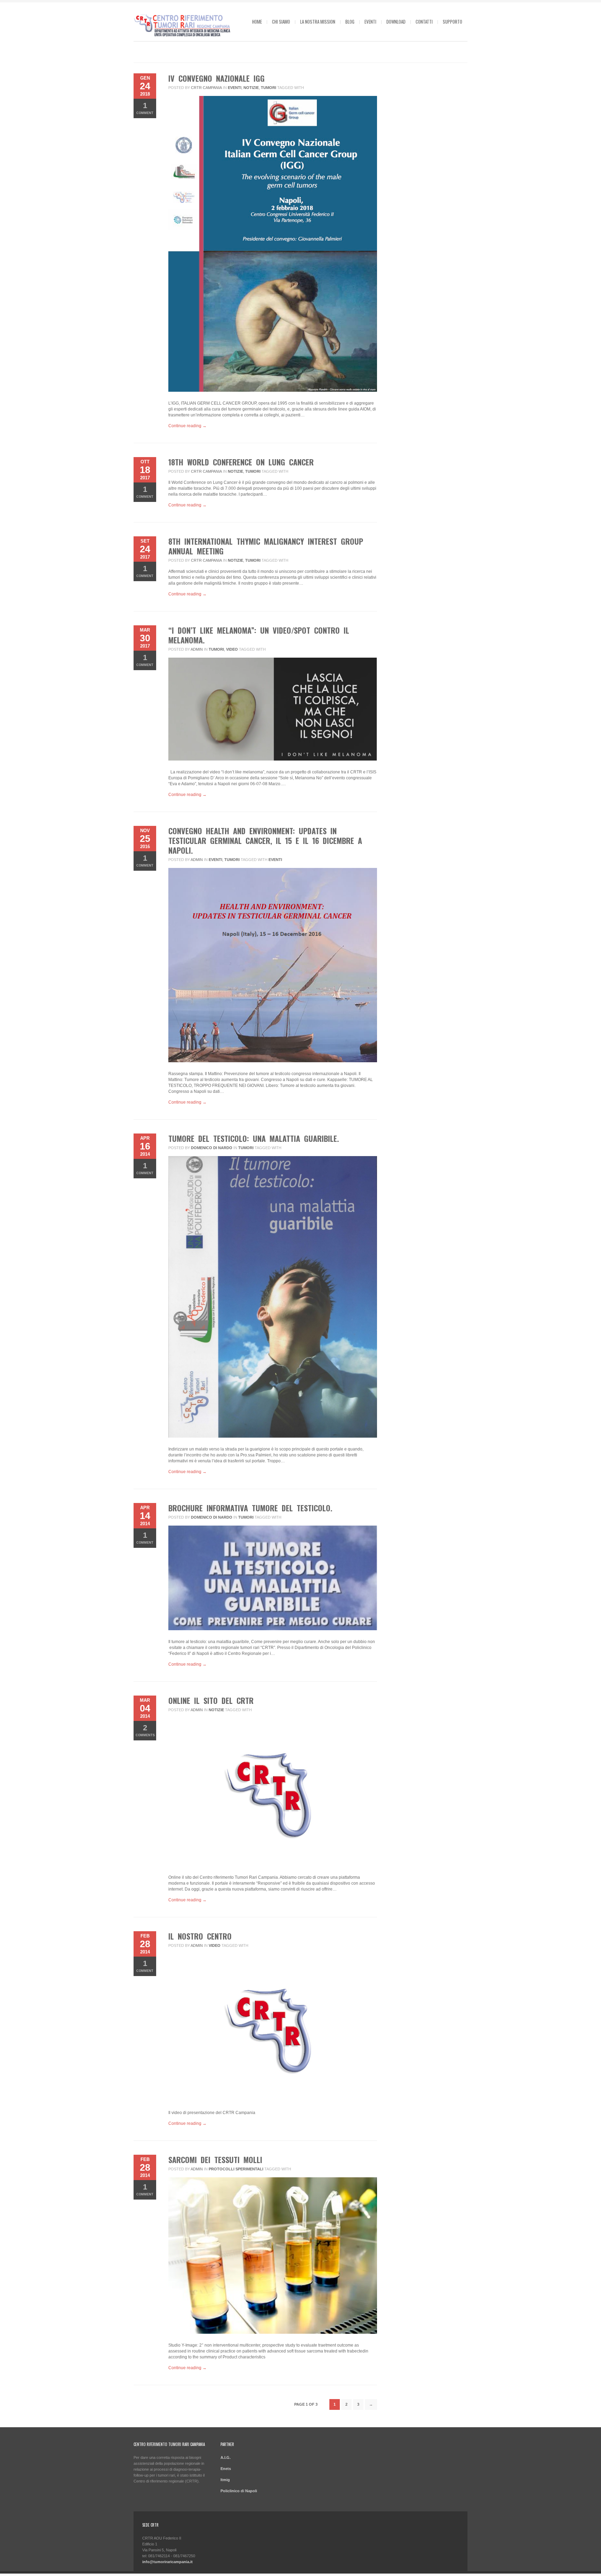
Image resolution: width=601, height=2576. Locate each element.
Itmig (225, 2480)
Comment (145, 108)
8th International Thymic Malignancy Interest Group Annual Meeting (266, 546)
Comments (145, 1730)
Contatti (424, 22)
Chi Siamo (281, 22)
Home (257, 22)
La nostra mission (318, 22)
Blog (350, 22)
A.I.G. (226, 2457)
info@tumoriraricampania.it (167, 2562)
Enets (226, 2469)
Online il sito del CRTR (211, 1700)
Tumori (269, 88)
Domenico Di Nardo (212, 1148)
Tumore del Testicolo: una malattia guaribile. (254, 1138)
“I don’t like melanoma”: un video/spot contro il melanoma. (259, 635)
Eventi (370, 22)
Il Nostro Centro (200, 1936)
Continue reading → (187, 426)
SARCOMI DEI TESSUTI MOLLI (215, 2160)
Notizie (251, 88)
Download (396, 22)
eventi (275, 860)
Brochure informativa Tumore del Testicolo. (250, 1508)
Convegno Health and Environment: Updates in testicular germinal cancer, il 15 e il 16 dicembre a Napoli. (265, 840)
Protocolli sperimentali (236, 2169)
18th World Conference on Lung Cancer (241, 462)
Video (232, 649)
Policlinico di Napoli (239, 2491)
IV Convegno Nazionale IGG (217, 78)
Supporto (452, 22)
